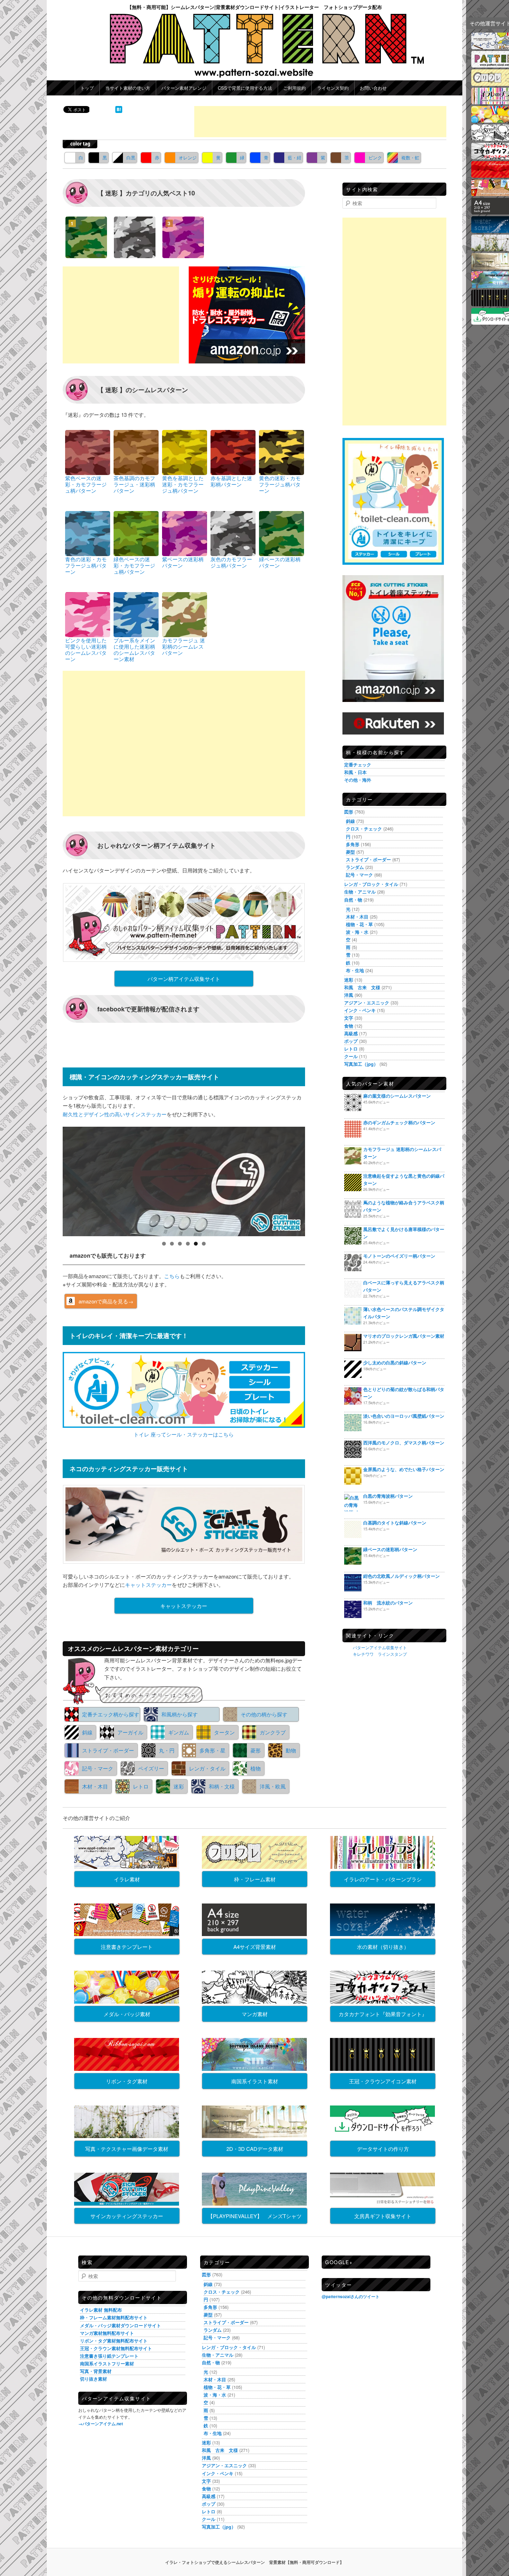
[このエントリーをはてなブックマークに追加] (119, 111)
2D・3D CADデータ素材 (255, 2149)
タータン (224, 1732)
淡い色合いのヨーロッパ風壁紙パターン (404, 1416)
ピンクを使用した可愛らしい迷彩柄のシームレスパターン (86, 649)
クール (351, 1056)
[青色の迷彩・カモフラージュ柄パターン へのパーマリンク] (88, 533)
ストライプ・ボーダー (108, 1750)
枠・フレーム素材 (255, 1879)
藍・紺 (294, 157)
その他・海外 (358, 780)
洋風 (349, 995)
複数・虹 (410, 157)
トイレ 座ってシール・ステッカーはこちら (184, 1434)
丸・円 (167, 1750)
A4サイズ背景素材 (255, 1947)
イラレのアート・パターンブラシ (383, 1879)
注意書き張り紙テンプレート (109, 2356)
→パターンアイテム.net (101, 2424)
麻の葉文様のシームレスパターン (397, 1096)
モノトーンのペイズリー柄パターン (399, 1256)
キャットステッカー (148, 1585)
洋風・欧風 (273, 1786)
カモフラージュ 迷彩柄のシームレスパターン (184, 646)
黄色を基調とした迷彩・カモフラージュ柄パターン (183, 484)
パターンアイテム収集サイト (380, 1647)
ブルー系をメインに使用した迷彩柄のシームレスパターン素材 (134, 649)
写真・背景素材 (96, 2371)
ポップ (351, 1041)
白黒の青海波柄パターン (388, 1496)
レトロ (141, 1786)
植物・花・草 (359, 924)
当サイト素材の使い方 (128, 88)
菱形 (256, 1750)
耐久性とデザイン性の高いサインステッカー (115, 1114)
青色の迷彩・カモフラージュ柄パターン (86, 565)
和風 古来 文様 (362, 987)
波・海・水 (357, 932)
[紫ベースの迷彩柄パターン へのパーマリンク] (185, 533)
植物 (256, 1768)
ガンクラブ (273, 1732)
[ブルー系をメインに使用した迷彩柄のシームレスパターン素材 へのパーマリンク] (136, 614)
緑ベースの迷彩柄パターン (280, 562)
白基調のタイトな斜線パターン (395, 1523)
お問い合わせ (373, 88)
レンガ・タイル (207, 1768)
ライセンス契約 (333, 88)
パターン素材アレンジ (184, 88)
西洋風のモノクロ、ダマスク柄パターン (404, 1443)
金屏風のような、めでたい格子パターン (404, 1469)
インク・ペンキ (360, 1010)
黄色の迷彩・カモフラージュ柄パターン (280, 484)
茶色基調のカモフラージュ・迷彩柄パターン (134, 484)
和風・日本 (355, 772)
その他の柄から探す (264, 1714)
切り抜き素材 (93, 2379)
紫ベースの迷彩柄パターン (183, 562)
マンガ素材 (255, 2014)
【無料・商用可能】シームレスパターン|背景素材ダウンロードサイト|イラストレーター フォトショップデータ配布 (254, 7)
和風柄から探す (180, 1714)
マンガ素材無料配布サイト (107, 2333)
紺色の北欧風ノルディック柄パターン (401, 1576)
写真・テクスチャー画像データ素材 (127, 2149)
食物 (349, 1026)
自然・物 (353, 900)
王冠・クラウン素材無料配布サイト (116, 2348)
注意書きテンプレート (127, 1947)
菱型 (350, 852)
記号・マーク (98, 1768)
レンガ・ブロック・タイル (371, 884)
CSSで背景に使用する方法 (245, 88)
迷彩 (179, 1786)
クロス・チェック (364, 829)
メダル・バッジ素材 (127, 2014)
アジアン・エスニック (367, 1003)
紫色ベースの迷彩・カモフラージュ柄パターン (86, 484)
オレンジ (188, 157)
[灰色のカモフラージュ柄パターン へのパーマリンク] (233, 533)
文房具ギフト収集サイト (383, 2216)
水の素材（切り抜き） (383, 1947)
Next (317, 1180)
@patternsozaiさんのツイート (351, 2296)
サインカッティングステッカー (127, 2216)
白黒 (131, 157)
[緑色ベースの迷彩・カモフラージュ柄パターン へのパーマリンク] (136, 533)
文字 (349, 1018)
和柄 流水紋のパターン (388, 1603)
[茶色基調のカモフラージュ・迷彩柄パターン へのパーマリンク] (136, 452)
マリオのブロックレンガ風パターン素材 (404, 1336)
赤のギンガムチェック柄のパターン (399, 1122)
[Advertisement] (320, 122)
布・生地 (355, 970)
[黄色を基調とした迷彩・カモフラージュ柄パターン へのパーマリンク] (185, 452)
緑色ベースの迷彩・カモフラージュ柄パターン (134, 565)
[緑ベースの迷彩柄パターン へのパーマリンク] (282, 533)
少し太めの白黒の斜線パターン (395, 1362)
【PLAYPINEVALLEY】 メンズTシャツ (255, 2216)
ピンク (375, 157)
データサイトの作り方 (383, 2149)
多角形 (353, 844)
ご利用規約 (294, 88)
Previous (51, 1180)
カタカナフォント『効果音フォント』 (383, 2014)
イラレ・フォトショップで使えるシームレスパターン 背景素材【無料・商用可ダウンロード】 (254, 2562)
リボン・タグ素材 (127, 2081)
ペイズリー (151, 1768)
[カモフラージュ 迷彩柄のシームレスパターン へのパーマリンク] (185, 614)
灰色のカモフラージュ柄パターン (231, 562)
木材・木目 (95, 1786)
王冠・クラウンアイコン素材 (383, 2081)
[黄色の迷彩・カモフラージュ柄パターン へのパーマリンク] (282, 452)
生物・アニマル (360, 892)
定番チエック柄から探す (111, 1714)
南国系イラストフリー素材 (107, 2363)
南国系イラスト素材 (255, 2081)
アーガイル (130, 1732)
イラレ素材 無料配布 (101, 2310)
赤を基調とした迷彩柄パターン (231, 481)
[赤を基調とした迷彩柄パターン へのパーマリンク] (233, 452)
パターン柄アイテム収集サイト (184, 979)
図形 (349, 812)
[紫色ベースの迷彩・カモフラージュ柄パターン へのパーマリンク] (88, 452)
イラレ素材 (127, 1879)
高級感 (351, 1033)
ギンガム (179, 1732)
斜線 (87, 1732)
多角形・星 (212, 1750)
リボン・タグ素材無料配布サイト (114, 2341)
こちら (172, 1276)
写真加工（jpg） (361, 1064)
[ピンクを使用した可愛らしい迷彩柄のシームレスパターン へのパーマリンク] (88, 614)
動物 (291, 1750)
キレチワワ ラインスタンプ (380, 1654)
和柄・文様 (222, 1786)
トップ (87, 88)
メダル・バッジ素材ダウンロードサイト (120, 2325)
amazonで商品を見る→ (106, 1301)
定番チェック (358, 764)
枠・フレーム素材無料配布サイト (114, 2317)
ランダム (355, 867)
